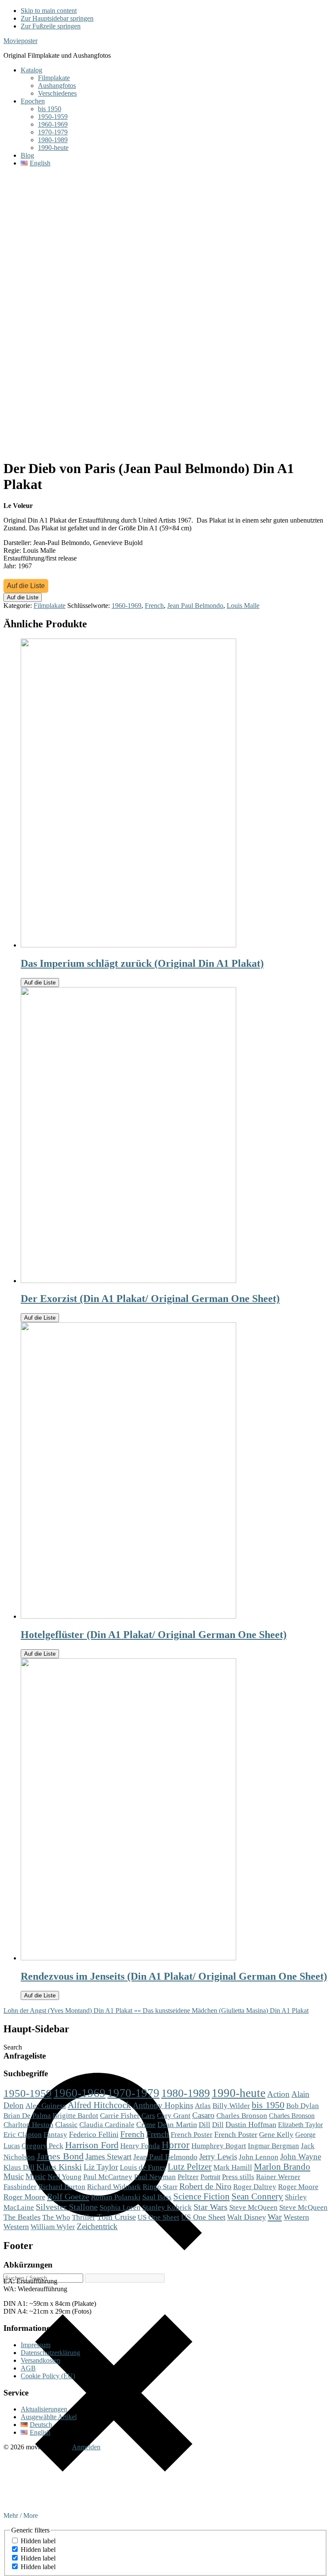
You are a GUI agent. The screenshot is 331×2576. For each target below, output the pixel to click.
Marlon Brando (282, 2167)
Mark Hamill (233, 2167)
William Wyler (53, 2227)
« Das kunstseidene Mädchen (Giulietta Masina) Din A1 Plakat (223, 2011)
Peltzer (188, 2177)
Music (14, 2176)
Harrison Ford (92, 2145)
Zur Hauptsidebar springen (57, 18)
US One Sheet (158, 2217)
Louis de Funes (143, 2167)
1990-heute (239, 2093)
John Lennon (259, 2157)
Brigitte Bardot (75, 2115)
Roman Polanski (116, 2197)
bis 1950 (268, 2105)
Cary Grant (174, 2116)
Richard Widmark (114, 2187)
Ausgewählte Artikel (49, 2417)
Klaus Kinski (59, 2167)
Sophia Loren (120, 2207)
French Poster (192, 2134)
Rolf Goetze (68, 2196)
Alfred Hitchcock (99, 2105)
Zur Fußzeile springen (51, 26)
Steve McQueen (253, 2207)
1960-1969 (126, 606)
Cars (148, 2115)
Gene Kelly (276, 2135)
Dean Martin (177, 2124)
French (154, 606)
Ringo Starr (160, 2187)
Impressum (36, 2345)
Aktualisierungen (44, 2409)
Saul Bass (157, 2197)
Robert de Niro (205, 2186)
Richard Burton (62, 2187)
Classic (66, 2124)
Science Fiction (201, 2196)
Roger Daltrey (255, 2187)
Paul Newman (155, 2177)
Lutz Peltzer (190, 2167)
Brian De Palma (27, 2116)
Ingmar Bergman (273, 2146)
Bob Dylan (303, 2106)
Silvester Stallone (67, 2207)
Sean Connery (257, 2196)
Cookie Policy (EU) (48, 2376)
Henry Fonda (140, 2146)
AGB (28, 2368)
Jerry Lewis (218, 2157)
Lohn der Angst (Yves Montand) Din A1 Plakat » (70, 2011)
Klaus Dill (19, 2167)
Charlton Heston (28, 2124)
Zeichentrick (97, 2226)
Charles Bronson (242, 2116)
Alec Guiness (46, 2106)
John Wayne (301, 2157)
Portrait (210, 2177)
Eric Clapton (23, 2134)
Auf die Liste (26, 586)
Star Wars (211, 2207)
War (275, 2217)
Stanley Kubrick (167, 2207)
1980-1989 (186, 2093)
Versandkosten (41, 2360)
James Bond (60, 2156)
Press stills (238, 2177)
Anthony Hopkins (163, 2105)
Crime (146, 2124)
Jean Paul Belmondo (195, 606)
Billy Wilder (231, 2106)
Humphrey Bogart (219, 2146)
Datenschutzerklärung (50, 2353)
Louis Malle (243, 606)
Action (278, 2094)
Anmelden (86, 2447)
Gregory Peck (42, 2146)
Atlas (203, 2106)
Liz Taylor (101, 2167)
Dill (205, 2124)
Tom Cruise (116, 2217)
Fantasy (55, 2134)
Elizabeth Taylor (300, 2125)
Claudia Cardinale (107, 2125)
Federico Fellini (94, 2134)
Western (296, 2217)
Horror (176, 2145)
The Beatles (22, 2217)
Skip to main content (49, 11)
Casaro (203, 2115)
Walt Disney (247, 2217)
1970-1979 (133, 2093)
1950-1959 (28, 2093)
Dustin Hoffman (251, 2124)
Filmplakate (50, 606)
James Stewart (108, 2157)
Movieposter (20, 41)
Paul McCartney (108, 2177)
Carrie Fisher (120, 2116)
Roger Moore (298, 2187)
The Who (56, 2217)
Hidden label (38, 2541)
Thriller (84, 2217)
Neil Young (64, 2177)
